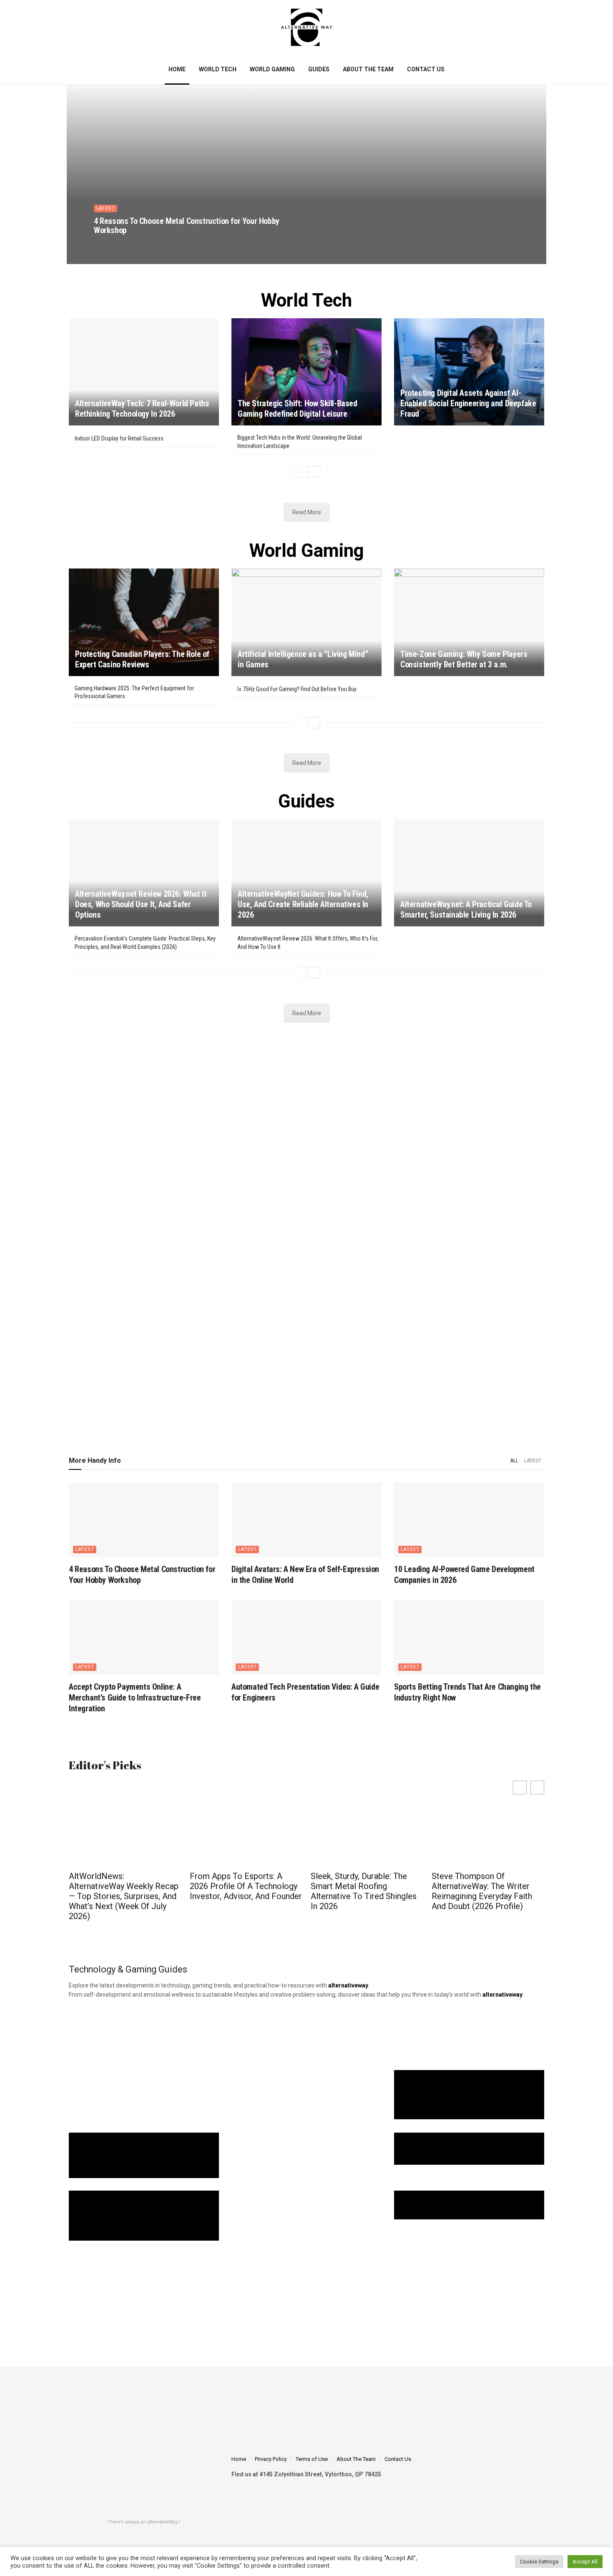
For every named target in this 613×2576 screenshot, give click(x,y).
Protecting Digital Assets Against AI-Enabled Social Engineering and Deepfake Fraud (468, 403)
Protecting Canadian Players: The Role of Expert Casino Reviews (142, 659)
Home (177, 69)
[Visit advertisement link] (306, 1234)
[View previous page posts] (299, 472)
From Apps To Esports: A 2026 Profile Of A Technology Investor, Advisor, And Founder (246, 1886)
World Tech (218, 69)
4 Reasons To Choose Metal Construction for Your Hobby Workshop (187, 226)
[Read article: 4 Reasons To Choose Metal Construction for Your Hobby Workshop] (144, 1520)
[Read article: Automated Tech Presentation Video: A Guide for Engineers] (306, 1638)
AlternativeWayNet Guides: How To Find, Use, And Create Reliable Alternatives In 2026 (303, 904)
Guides (319, 69)
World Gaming (272, 69)
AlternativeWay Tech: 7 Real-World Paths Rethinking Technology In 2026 (142, 409)
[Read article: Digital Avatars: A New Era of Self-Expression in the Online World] (306, 1520)
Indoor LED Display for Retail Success (119, 438)
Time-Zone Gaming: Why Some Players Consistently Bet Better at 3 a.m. (464, 659)
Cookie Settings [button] (539, 2562)
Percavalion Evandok (128, 245)
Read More (307, 512)
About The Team (368, 69)
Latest (106, 208)
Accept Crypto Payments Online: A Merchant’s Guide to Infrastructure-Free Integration (135, 1698)
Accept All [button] (585, 2562)
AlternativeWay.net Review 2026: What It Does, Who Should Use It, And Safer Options (141, 904)
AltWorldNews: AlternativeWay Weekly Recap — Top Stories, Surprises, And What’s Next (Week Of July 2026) (124, 1896)
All (514, 1461)
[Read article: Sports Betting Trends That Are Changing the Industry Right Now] (469, 1638)
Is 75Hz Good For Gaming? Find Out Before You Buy (297, 689)
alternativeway (502, 1995)
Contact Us (426, 69)
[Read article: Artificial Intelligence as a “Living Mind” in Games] (306, 622)
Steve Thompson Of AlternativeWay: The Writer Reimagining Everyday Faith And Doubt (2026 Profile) (482, 1891)
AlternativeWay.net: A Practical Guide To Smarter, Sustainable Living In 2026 (466, 909)
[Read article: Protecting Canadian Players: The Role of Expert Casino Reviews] (144, 622)
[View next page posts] (314, 472)
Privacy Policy (271, 2459)
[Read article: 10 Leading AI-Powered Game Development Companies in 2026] (469, 1520)
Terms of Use (312, 2459)
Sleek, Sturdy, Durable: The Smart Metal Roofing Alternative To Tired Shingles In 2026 (364, 1891)
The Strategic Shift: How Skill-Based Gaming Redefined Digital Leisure (298, 409)
